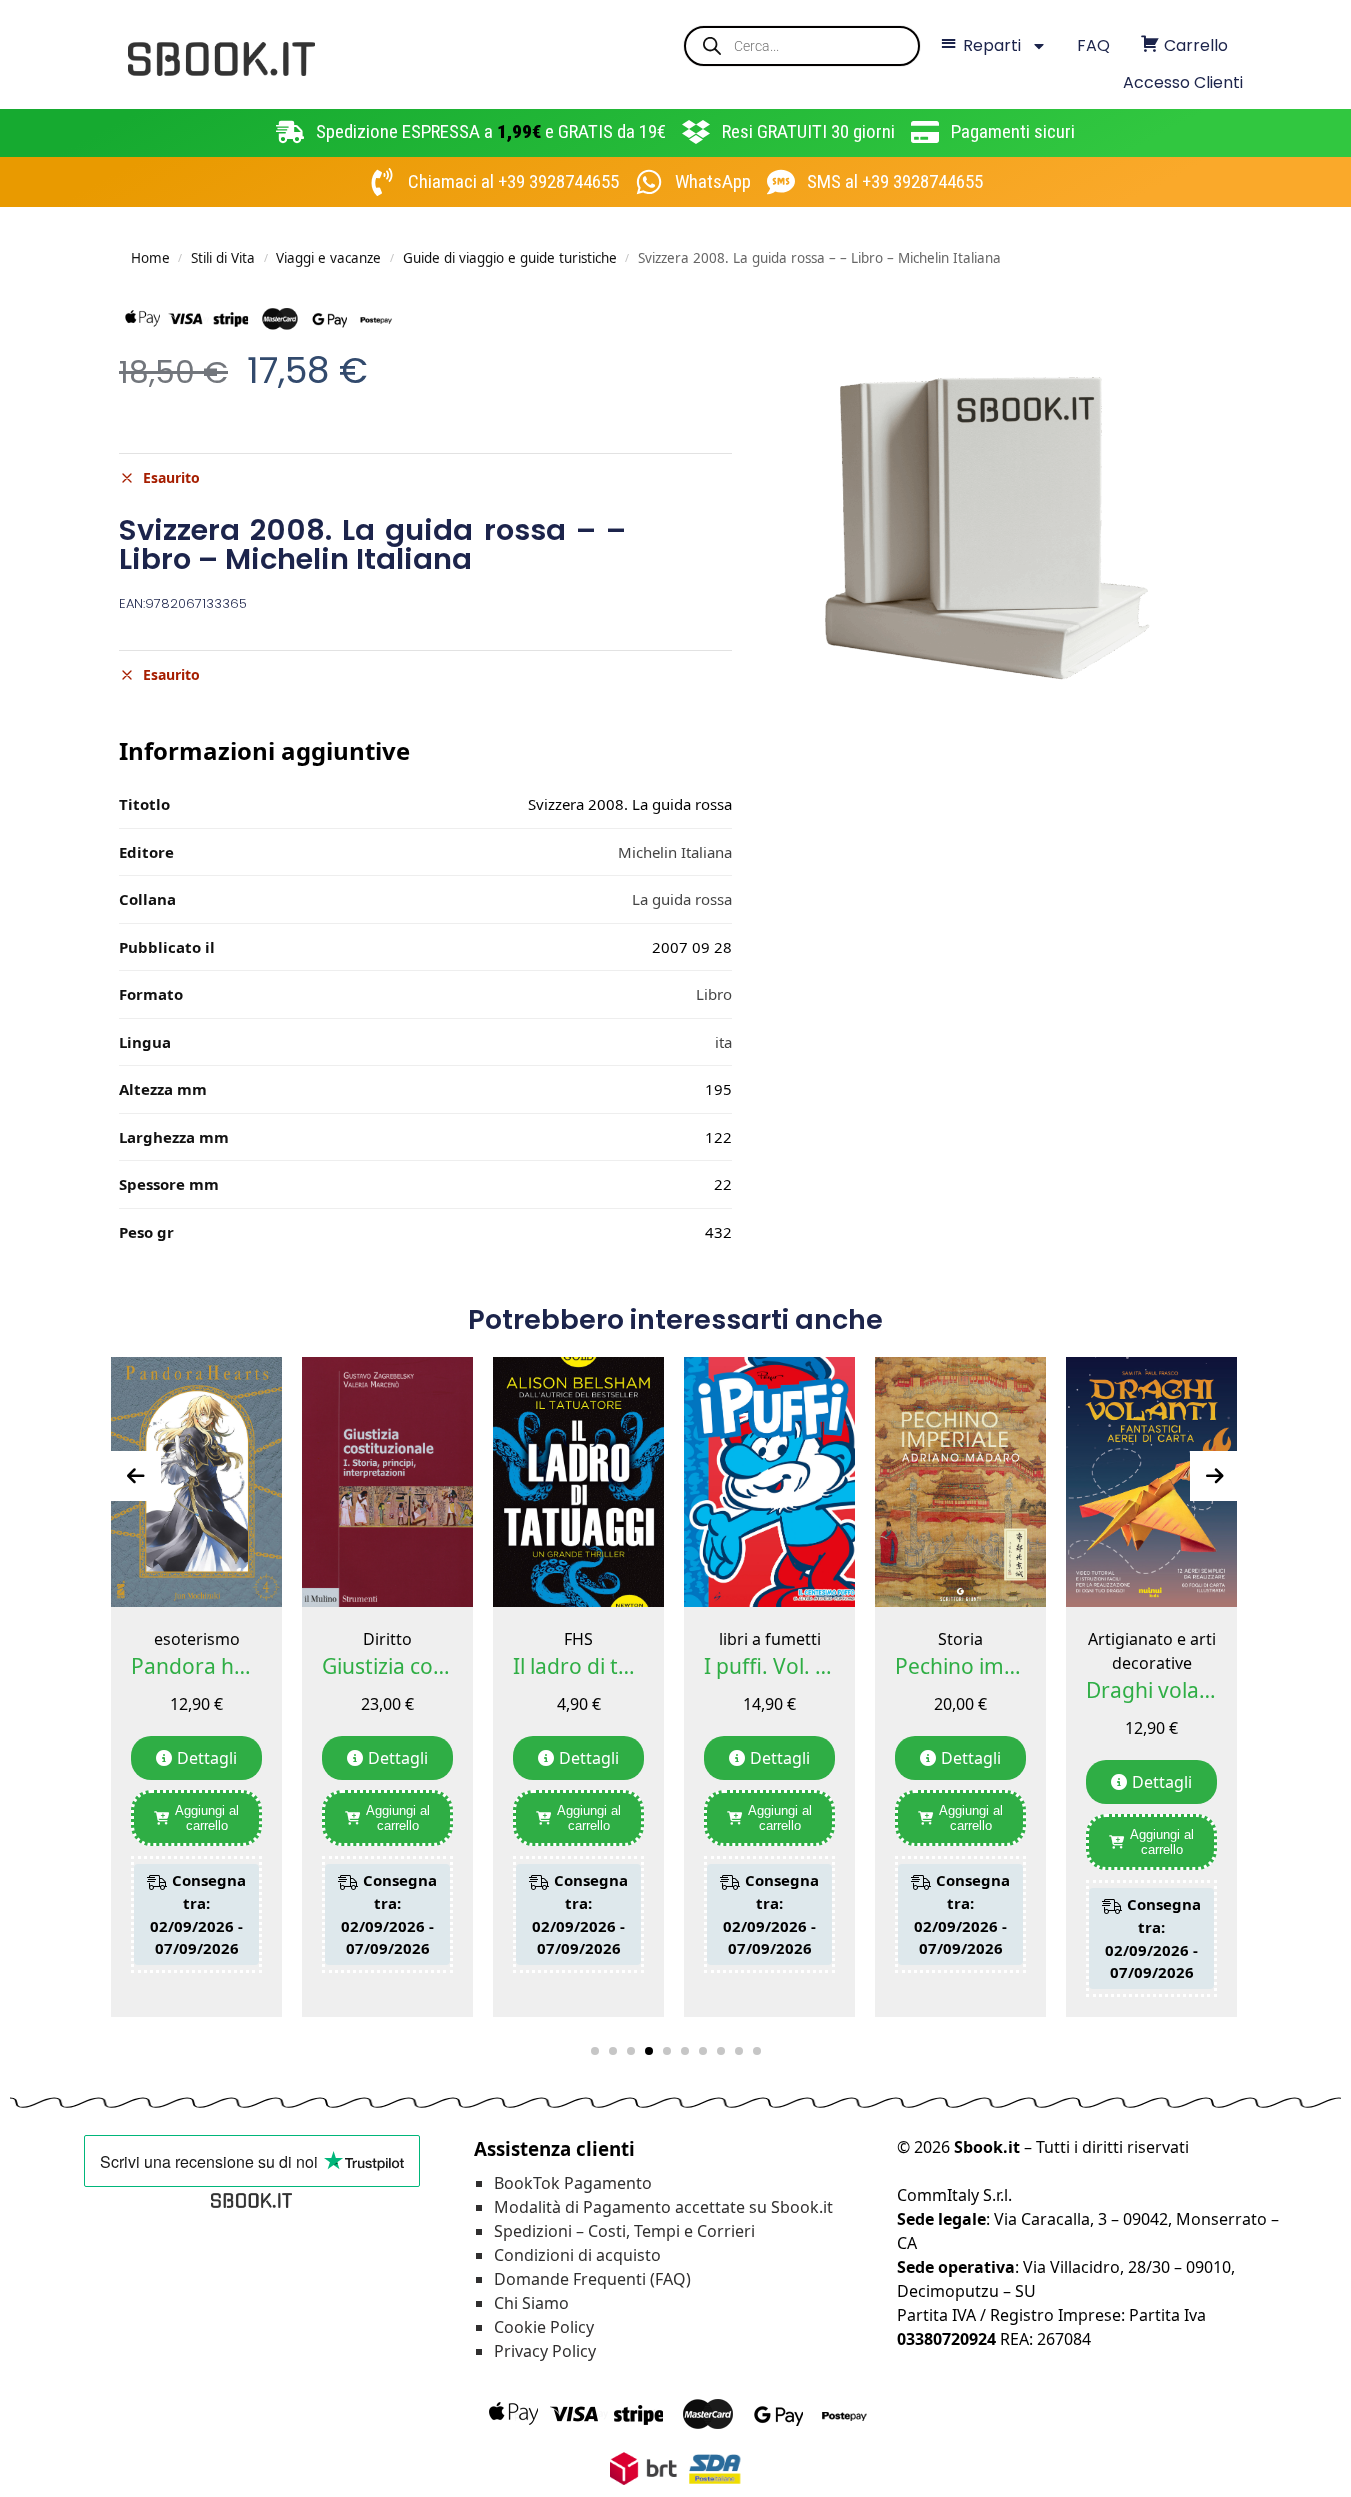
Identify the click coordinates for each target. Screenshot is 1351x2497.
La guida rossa (682, 899)
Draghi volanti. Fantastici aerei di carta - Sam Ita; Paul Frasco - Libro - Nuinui (1151, 1690)
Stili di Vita (223, 258)
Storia (960, 1639)
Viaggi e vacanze (328, 258)
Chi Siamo (531, 2303)
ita (723, 1042)
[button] (595, 2051)
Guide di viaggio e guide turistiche (510, 258)
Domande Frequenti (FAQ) (592, 2279)
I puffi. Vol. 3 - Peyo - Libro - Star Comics (769, 1666)
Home (150, 258)
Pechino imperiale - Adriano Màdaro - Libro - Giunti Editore (960, 1666)
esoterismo (197, 1639)
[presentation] (136, 1476)
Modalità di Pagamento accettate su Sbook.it (663, 2207)
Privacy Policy (545, 2351)
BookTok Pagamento (573, 2183)
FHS (578, 1639)
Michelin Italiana (675, 852)
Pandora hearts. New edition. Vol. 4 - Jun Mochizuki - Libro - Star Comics (196, 1666)
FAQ (1093, 45)
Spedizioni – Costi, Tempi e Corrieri (624, 2231)
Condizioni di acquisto (577, 2255)
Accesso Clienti (1183, 82)
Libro (714, 994)
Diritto (387, 1639)
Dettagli (207, 1758)
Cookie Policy (544, 2327)
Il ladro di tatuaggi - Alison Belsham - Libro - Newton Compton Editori (578, 1666)
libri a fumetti (770, 1639)
